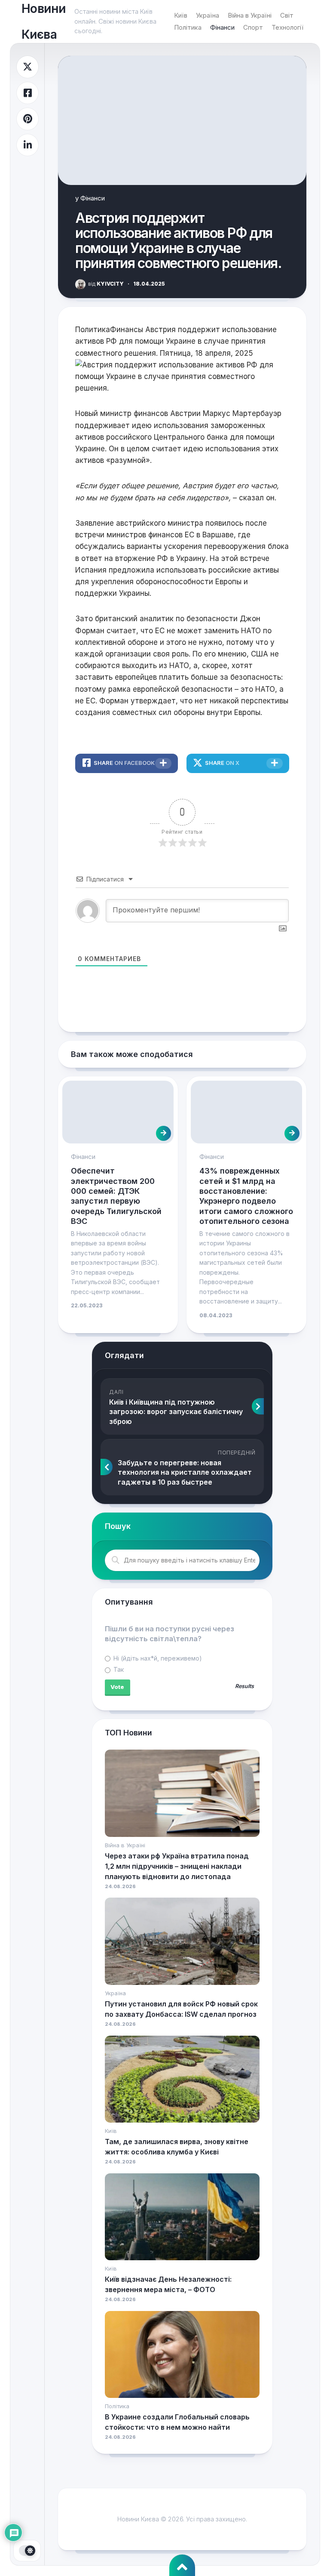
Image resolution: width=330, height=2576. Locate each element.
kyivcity (106, 284)
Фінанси (222, 27)
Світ (287, 15)
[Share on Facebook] (27, 93)
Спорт (253, 27)
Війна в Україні (250, 15)
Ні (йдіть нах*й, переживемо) (157, 1658)
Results (244, 1687)
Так (118, 1669)
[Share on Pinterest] (27, 119)
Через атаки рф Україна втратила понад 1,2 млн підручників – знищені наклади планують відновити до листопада (177, 1866)
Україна (208, 15)
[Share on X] (27, 67)
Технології (287, 27)
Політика (188, 27)
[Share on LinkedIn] (27, 145)
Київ (181, 15)
